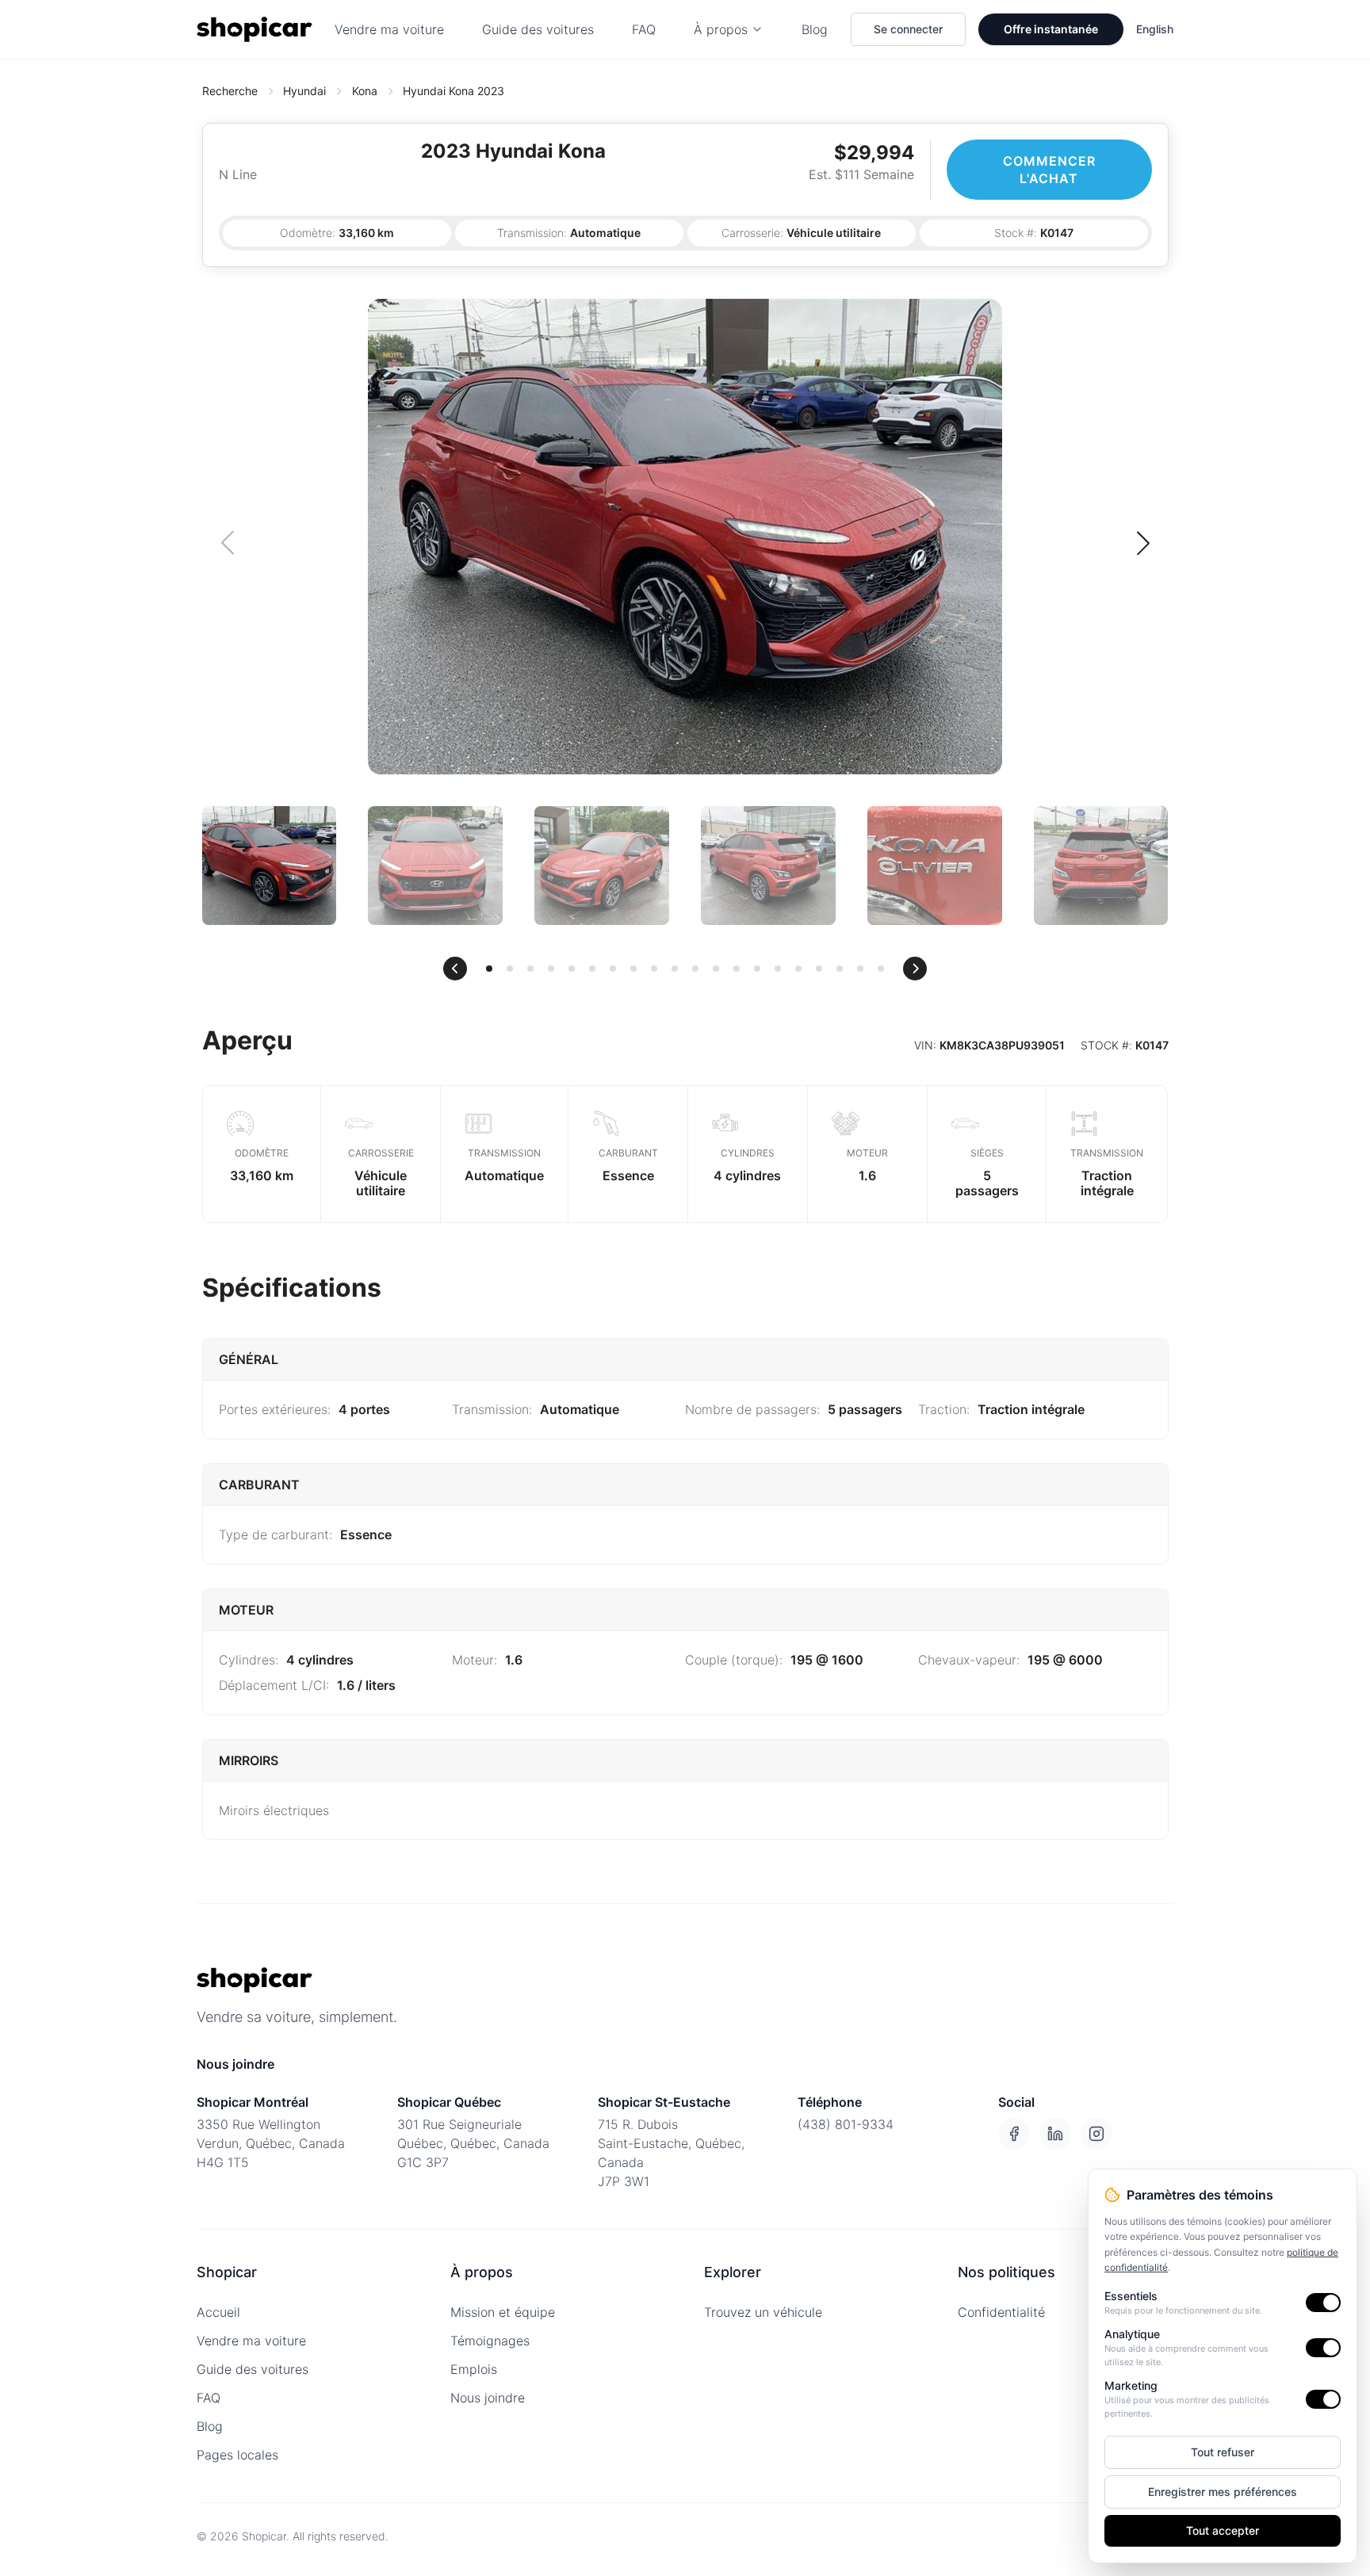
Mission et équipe (503, 2312)
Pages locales (237, 2455)
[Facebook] (1014, 2134)
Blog (815, 29)
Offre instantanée (1051, 29)
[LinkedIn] (1055, 2134)
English (1155, 29)
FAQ (644, 29)
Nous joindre (488, 2398)
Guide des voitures (538, 29)
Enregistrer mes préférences (1223, 2492)
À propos (721, 29)
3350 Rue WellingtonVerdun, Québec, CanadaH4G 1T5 (271, 2143)
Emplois (474, 2369)
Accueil (218, 2312)
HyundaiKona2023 (453, 91)
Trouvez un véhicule (763, 2312)
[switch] (1323, 2303)
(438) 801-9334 (846, 2124)
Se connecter (908, 29)
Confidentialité (1001, 2312)
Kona (365, 91)
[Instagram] (1096, 2134)
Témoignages (490, 2341)
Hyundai (304, 91)
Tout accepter (1223, 2530)
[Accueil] (254, 29)
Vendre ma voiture (389, 29)
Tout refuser (1223, 2452)
